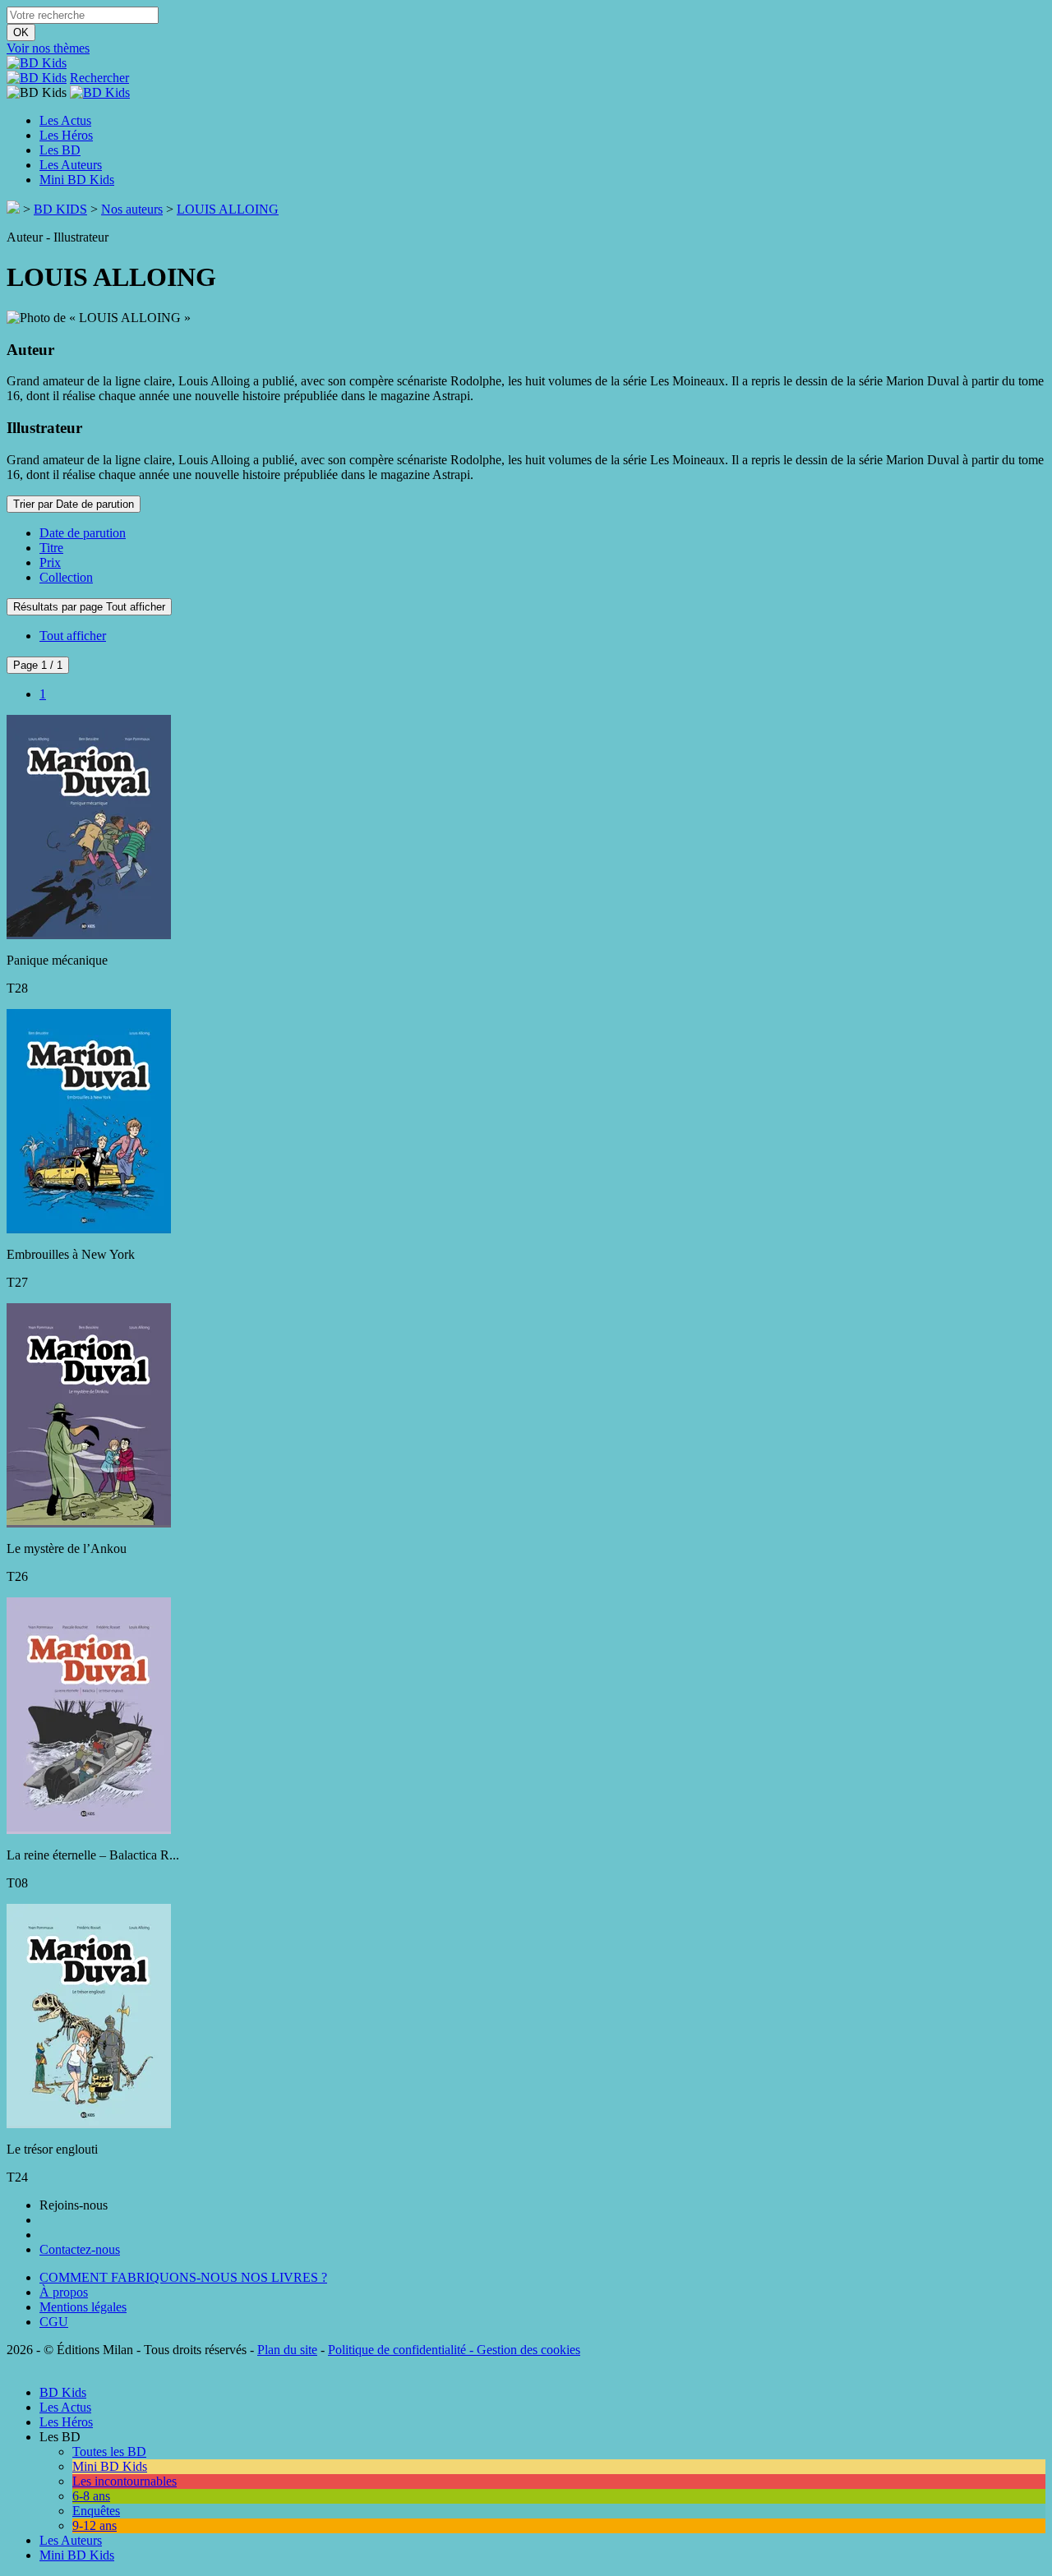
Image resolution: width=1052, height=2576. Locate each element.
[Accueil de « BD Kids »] (37, 63)
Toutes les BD (109, 2452)
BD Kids (63, 2392)
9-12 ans (95, 2525)
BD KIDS (60, 209)
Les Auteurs (71, 165)
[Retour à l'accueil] (13, 209)
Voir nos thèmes (48, 48)
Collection (66, 577)
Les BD (60, 150)
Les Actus (65, 120)
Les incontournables (125, 2481)
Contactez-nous (80, 2249)
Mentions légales (83, 2307)
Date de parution (83, 533)
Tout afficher (73, 636)
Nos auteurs (132, 209)
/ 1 (38, 665)
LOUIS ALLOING (228, 209)
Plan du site (287, 2350)
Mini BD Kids (77, 180)
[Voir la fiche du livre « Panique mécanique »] (89, 932)
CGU (54, 2322)
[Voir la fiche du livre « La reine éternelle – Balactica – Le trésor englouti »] (89, 1827)
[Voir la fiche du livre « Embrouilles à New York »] (89, 1226)
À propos (64, 2292)
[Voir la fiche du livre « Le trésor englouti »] (89, 2121)
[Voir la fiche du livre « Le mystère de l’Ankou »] (89, 1521)
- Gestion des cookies (523, 2350)
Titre (51, 548)
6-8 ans (91, 2496)
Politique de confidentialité (397, 2350)
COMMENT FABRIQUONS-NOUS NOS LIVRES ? (183, 2277)
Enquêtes (96, 2511)
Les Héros (66, 135)
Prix (50, 562)
